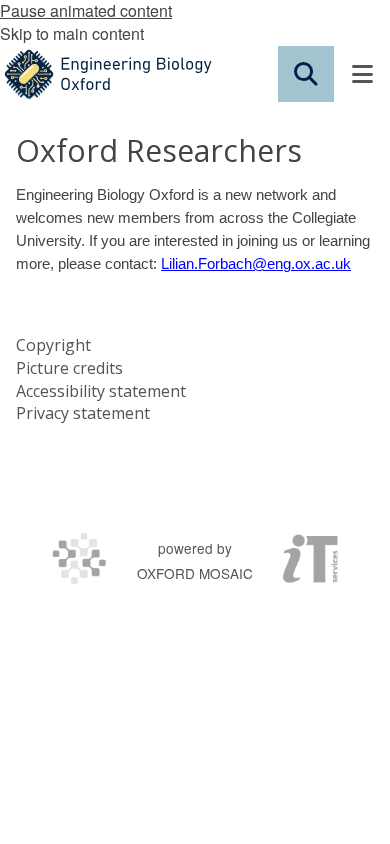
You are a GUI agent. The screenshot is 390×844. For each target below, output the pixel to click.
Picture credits (69, 368)
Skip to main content (72, 33)
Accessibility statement (101, 391)
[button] (306, 74)
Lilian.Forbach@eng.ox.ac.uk (256, 264)
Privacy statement (83, 413)
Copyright (53, 345)
